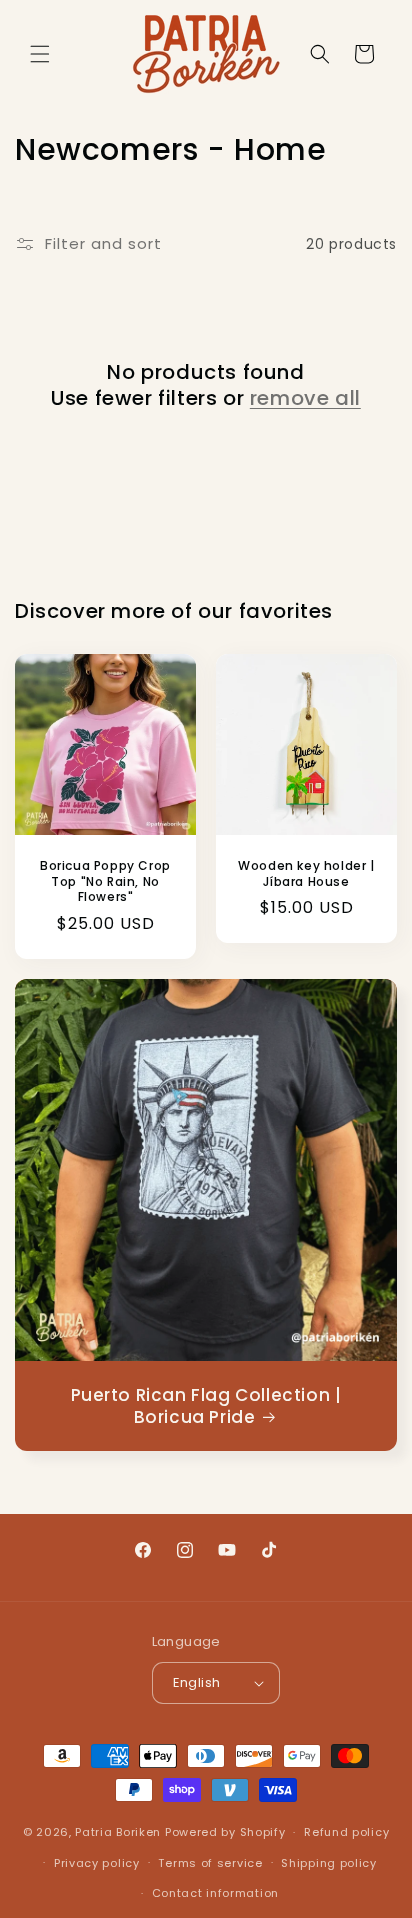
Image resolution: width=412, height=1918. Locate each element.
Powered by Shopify (225, 1832)
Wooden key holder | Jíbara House (306, 873)
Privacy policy (97, 1863)
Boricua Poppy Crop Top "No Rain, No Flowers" (105, 881)
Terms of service (210, 1863)
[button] (40, 54)
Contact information (215, 1893)
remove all (305, 398)
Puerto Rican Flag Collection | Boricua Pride (206, 1406)
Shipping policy (329, 1863)
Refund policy (346, 1832)
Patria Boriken (118, 1832)
